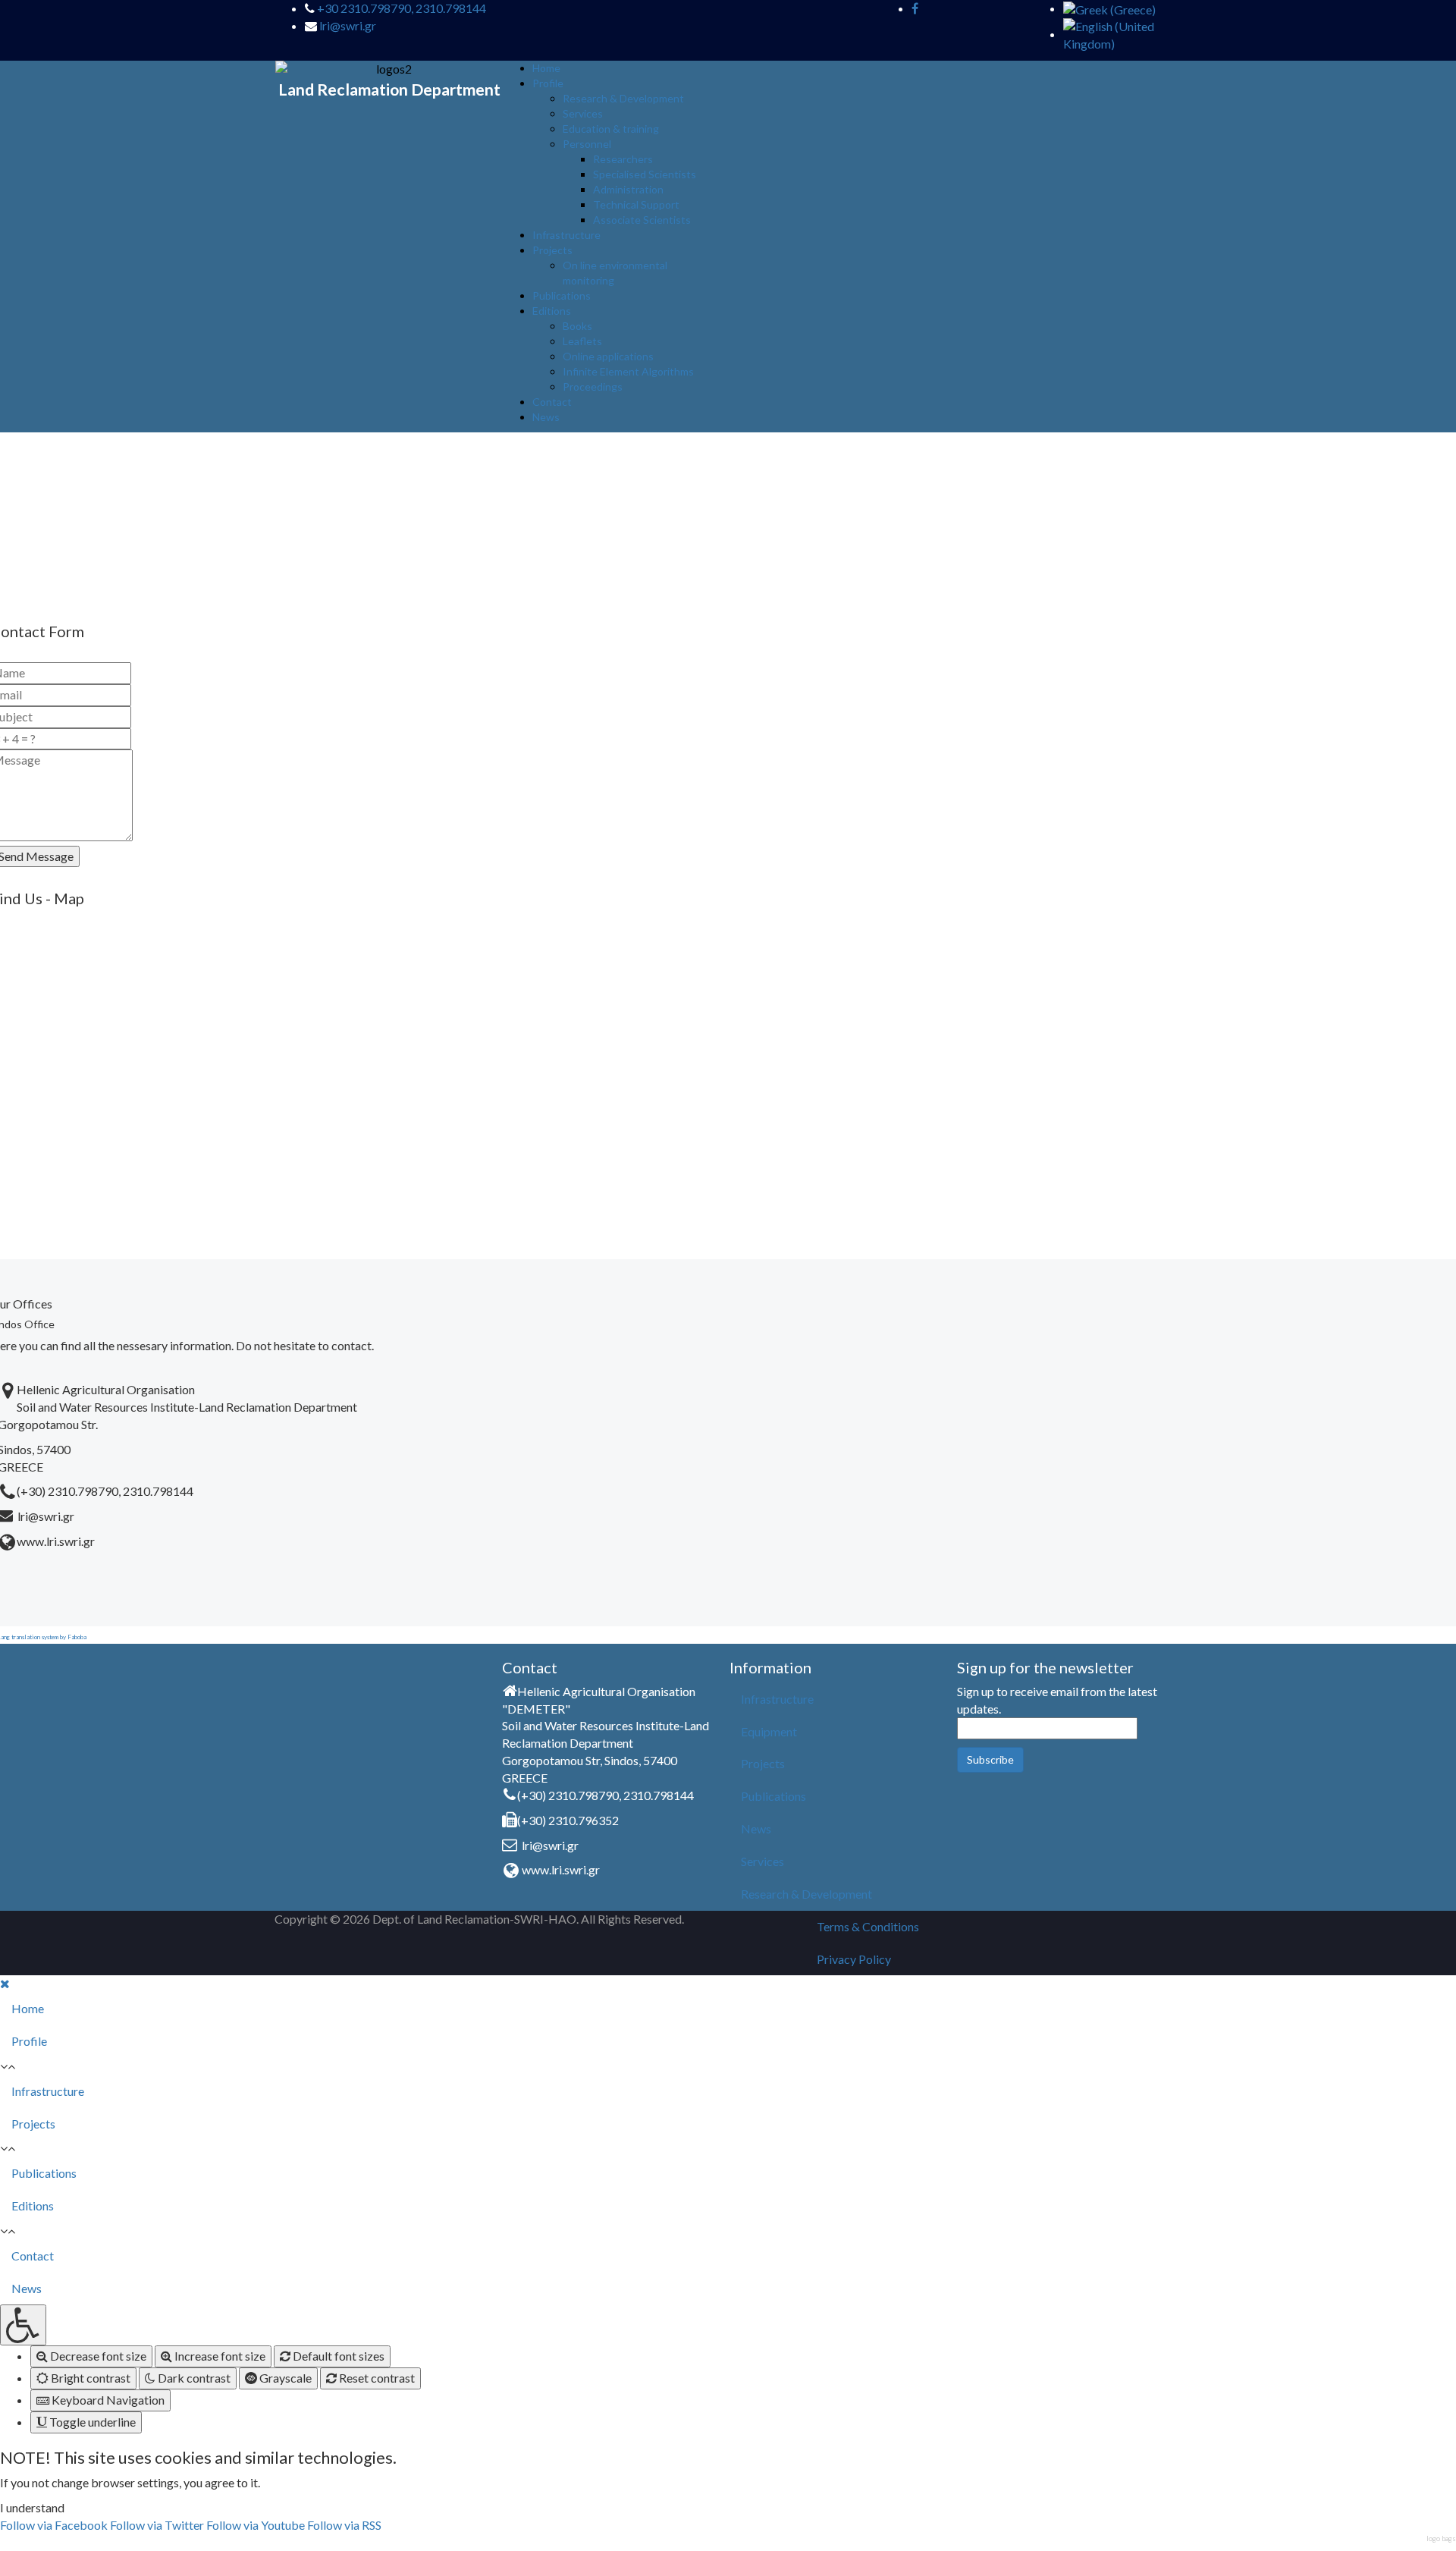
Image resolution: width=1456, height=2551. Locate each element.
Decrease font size (97, 2356)
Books (577, 326)
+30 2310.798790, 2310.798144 (402, 8)
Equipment (769, 1731)
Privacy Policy (854, 1959)
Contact (552, 402)
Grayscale (284, 2378)
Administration (628, 189)
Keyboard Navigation (107, 2400)
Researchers (623, 159)
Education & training (611, 129)
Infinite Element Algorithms (628, 371)
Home (546, 68)
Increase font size (219, 2356)
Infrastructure (566, 235)
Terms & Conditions (868, 1926)
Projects (552, 250)
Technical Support (636, 204)
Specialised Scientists (645, 174)
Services (583, 113)
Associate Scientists (642, 220)
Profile (548, 83)
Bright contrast (89, 2378)
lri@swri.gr (348, 25)
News (546, 417)
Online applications (608, 356)
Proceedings (593, 386)
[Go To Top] (1, 2542)
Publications (562, 295)
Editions (552, 311)
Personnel (587, 144)
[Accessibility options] (23, 2325)
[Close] (5, 1983)
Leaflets (582, 341)
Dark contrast (193, 2378)
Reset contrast (376, 2378)
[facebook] (915, 8)
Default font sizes (337, 2356)
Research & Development (623, 98)
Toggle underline (91, 2422)
